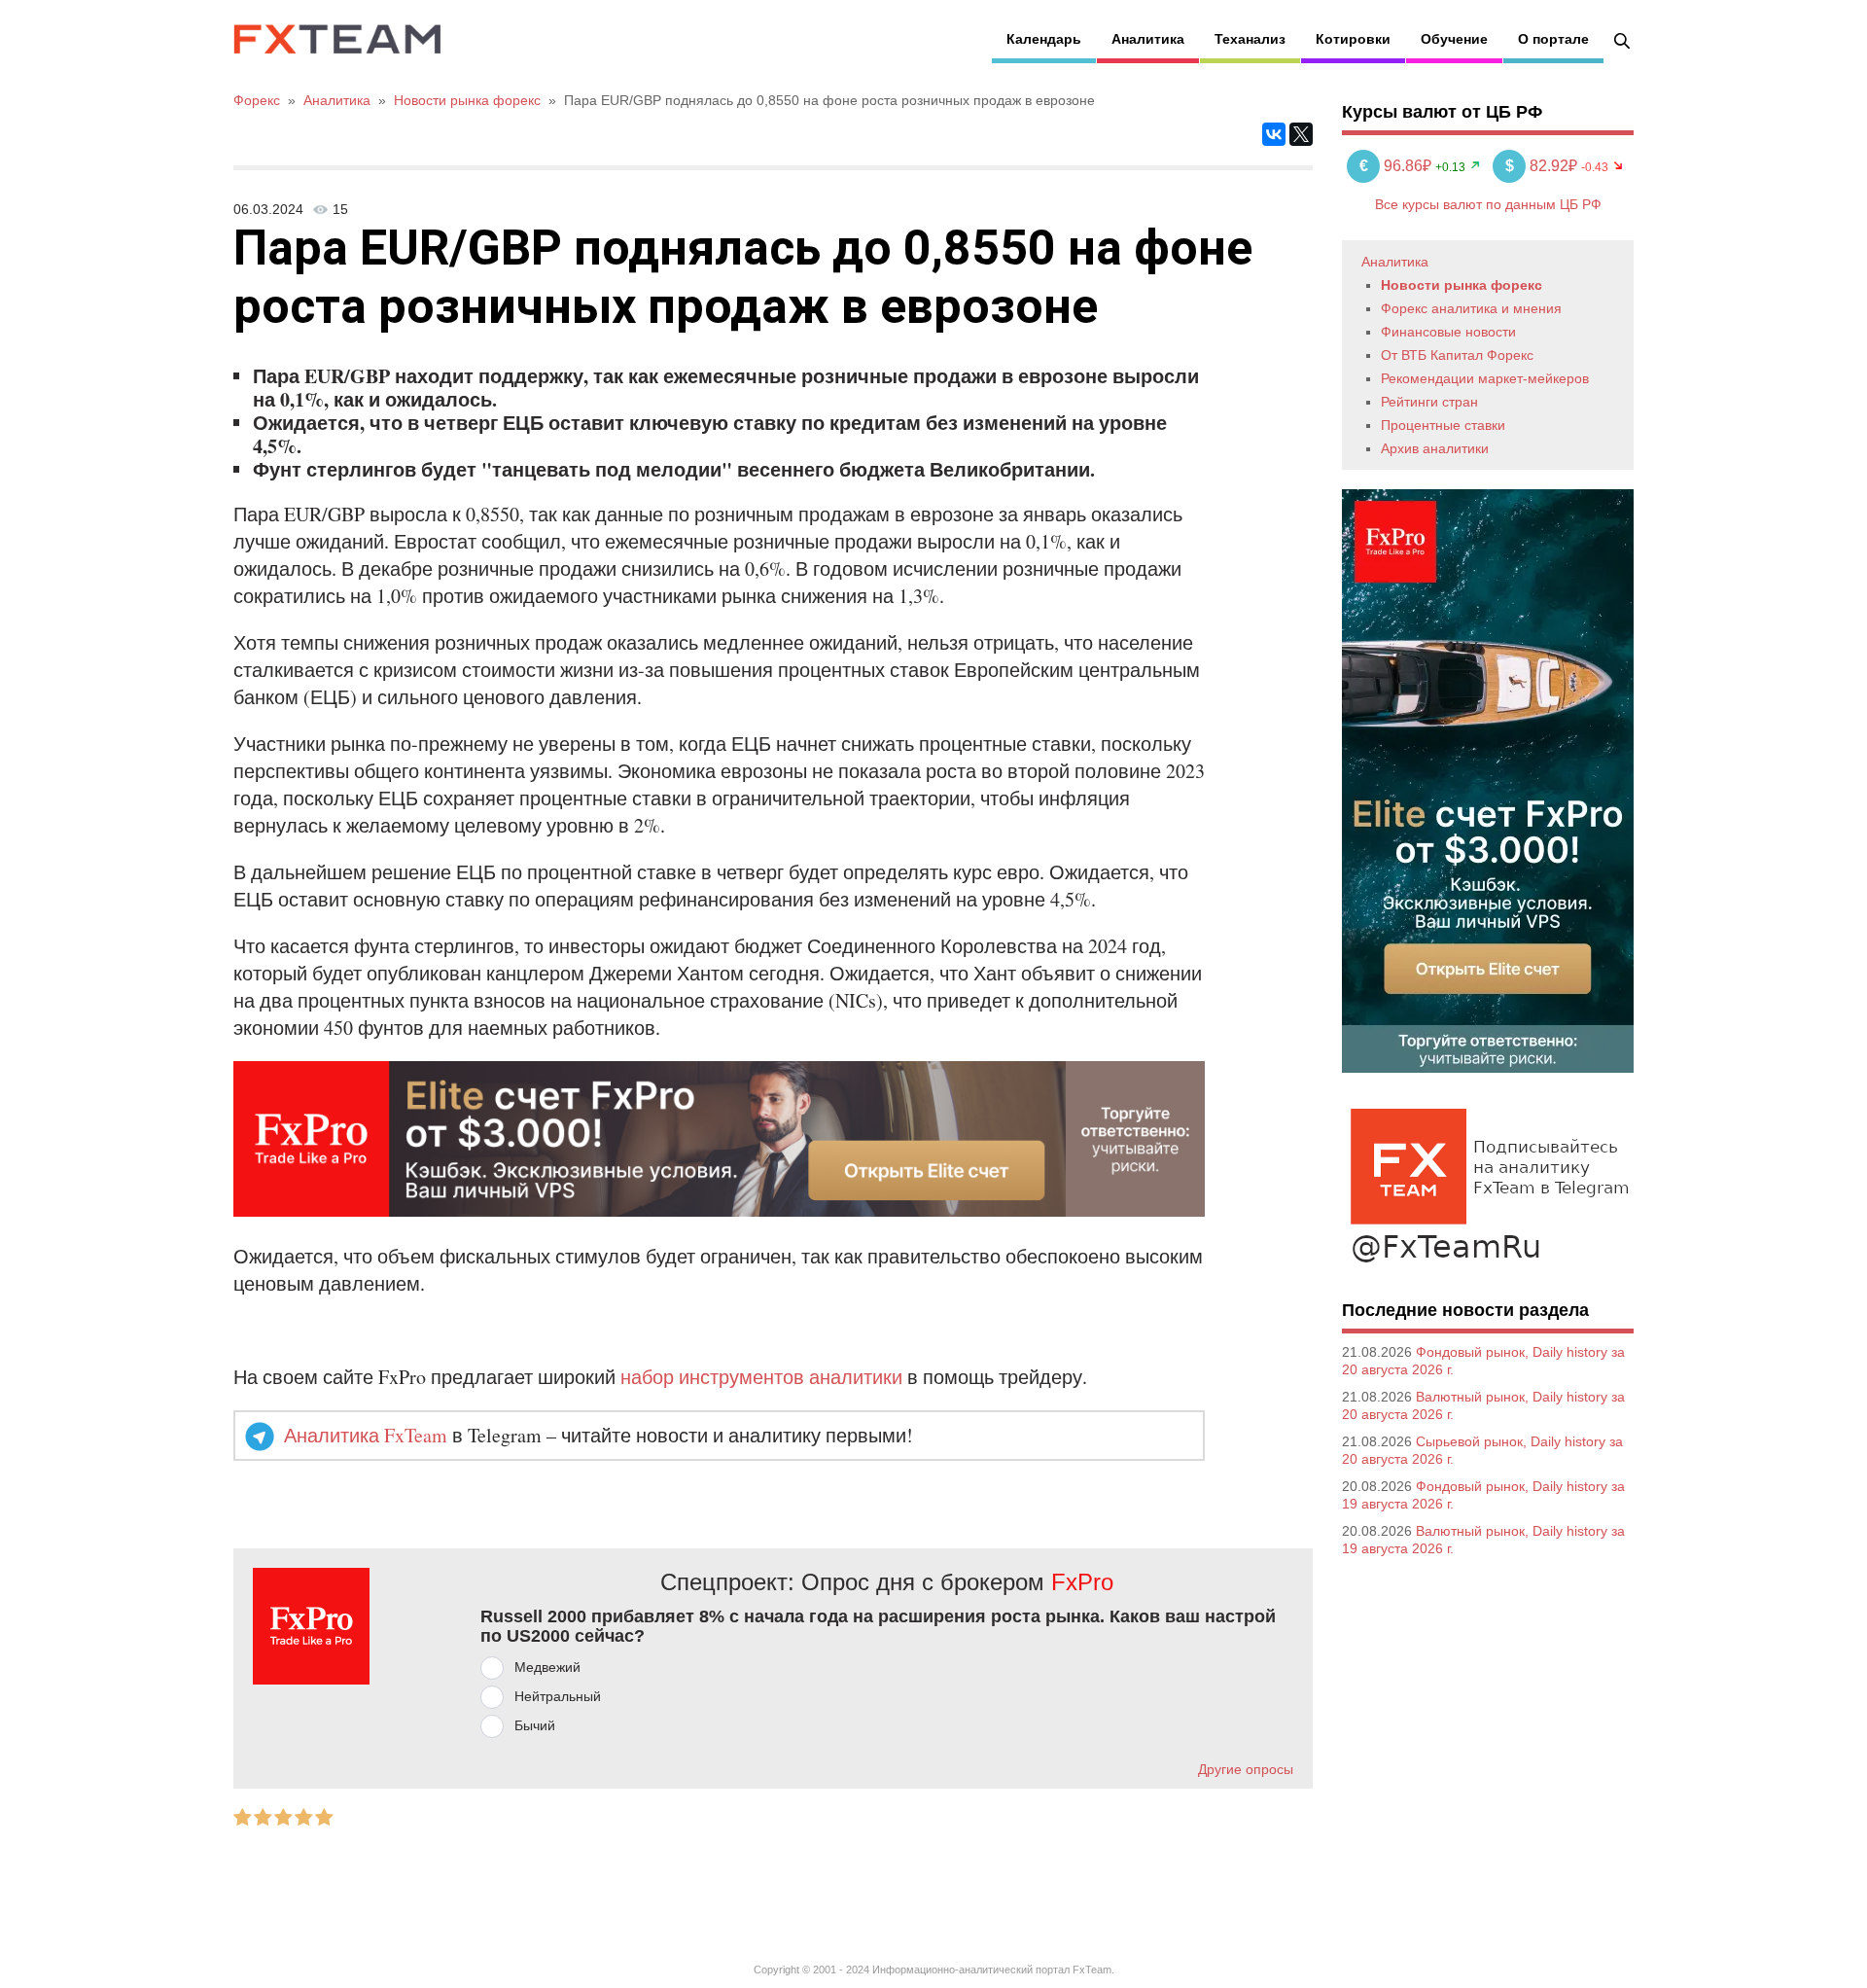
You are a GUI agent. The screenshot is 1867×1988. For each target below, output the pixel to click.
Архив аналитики (1435, 448)
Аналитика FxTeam (366, 1435)
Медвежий (547, 1667)
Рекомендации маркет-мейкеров (1485, 378)
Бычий (535, 1725)
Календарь (1044, 39)
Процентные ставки (1443, 425)
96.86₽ (1397, 166)
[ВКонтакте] (1274, 134)
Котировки (1353, 39)
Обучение (1454, 39)
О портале (1553, 39)
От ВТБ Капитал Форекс (1457, 355)
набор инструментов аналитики (761, 1377)
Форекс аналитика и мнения (1471, 308)
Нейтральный (558, 1696)
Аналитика (1148, 39)
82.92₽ (1543, 166)
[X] (1301, 134)
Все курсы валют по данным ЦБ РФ (1488, 204)
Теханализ (1250, 39)
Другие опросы (1246, 1769)
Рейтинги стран (1429, 402)
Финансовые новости (1448, 332)
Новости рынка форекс (1462, 285)
